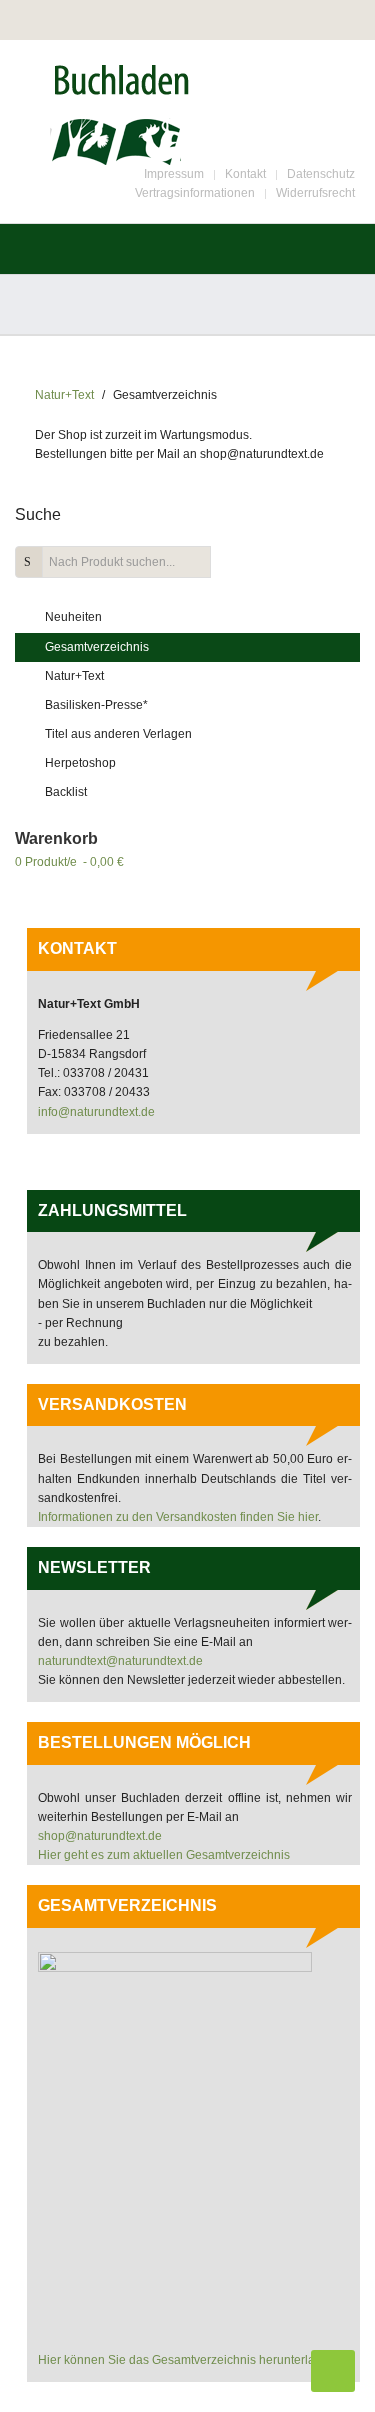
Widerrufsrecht (315, 193)
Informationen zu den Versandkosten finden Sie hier (178, 1517)
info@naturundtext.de (96, 1112)
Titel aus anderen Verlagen (118, 734)
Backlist (66, 792)
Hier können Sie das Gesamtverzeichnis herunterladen (187, 2360)
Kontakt (245, 174)
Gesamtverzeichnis (97, 647)
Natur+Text (64, 395)
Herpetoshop (80, 763)
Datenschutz (321, 174)
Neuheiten (73, 617)
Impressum (174, 174)
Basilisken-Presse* (96, 705)
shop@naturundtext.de (100, 1836)
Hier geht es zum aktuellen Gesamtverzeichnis (164, 1855)
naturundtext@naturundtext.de (120, 1661)
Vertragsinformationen (195, 193)
